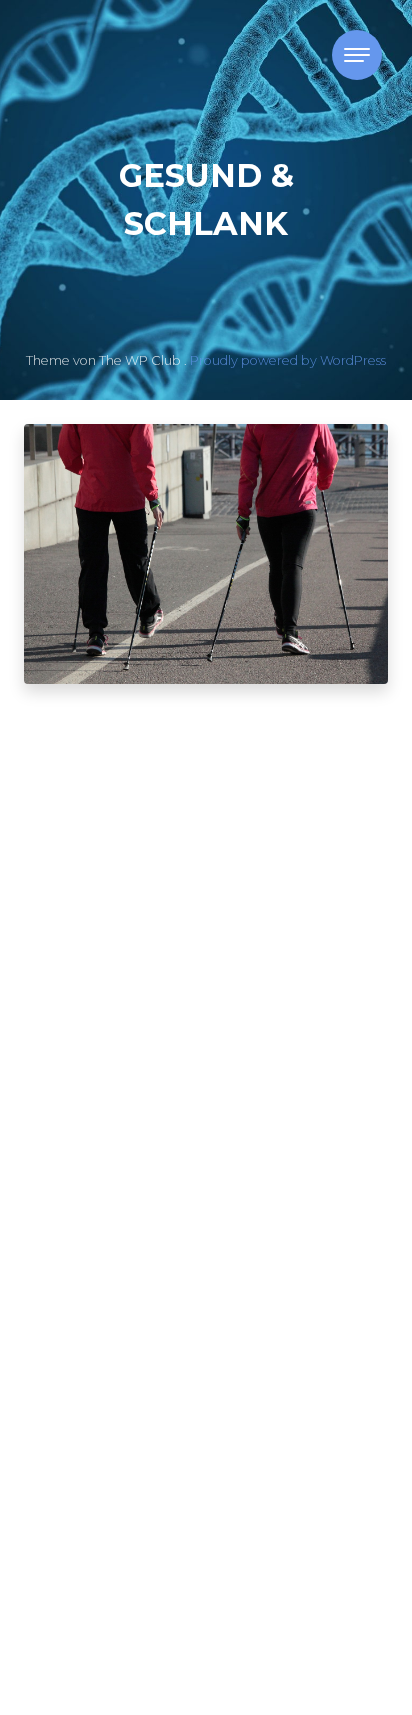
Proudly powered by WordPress (288, 360)
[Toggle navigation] (357, 55)
